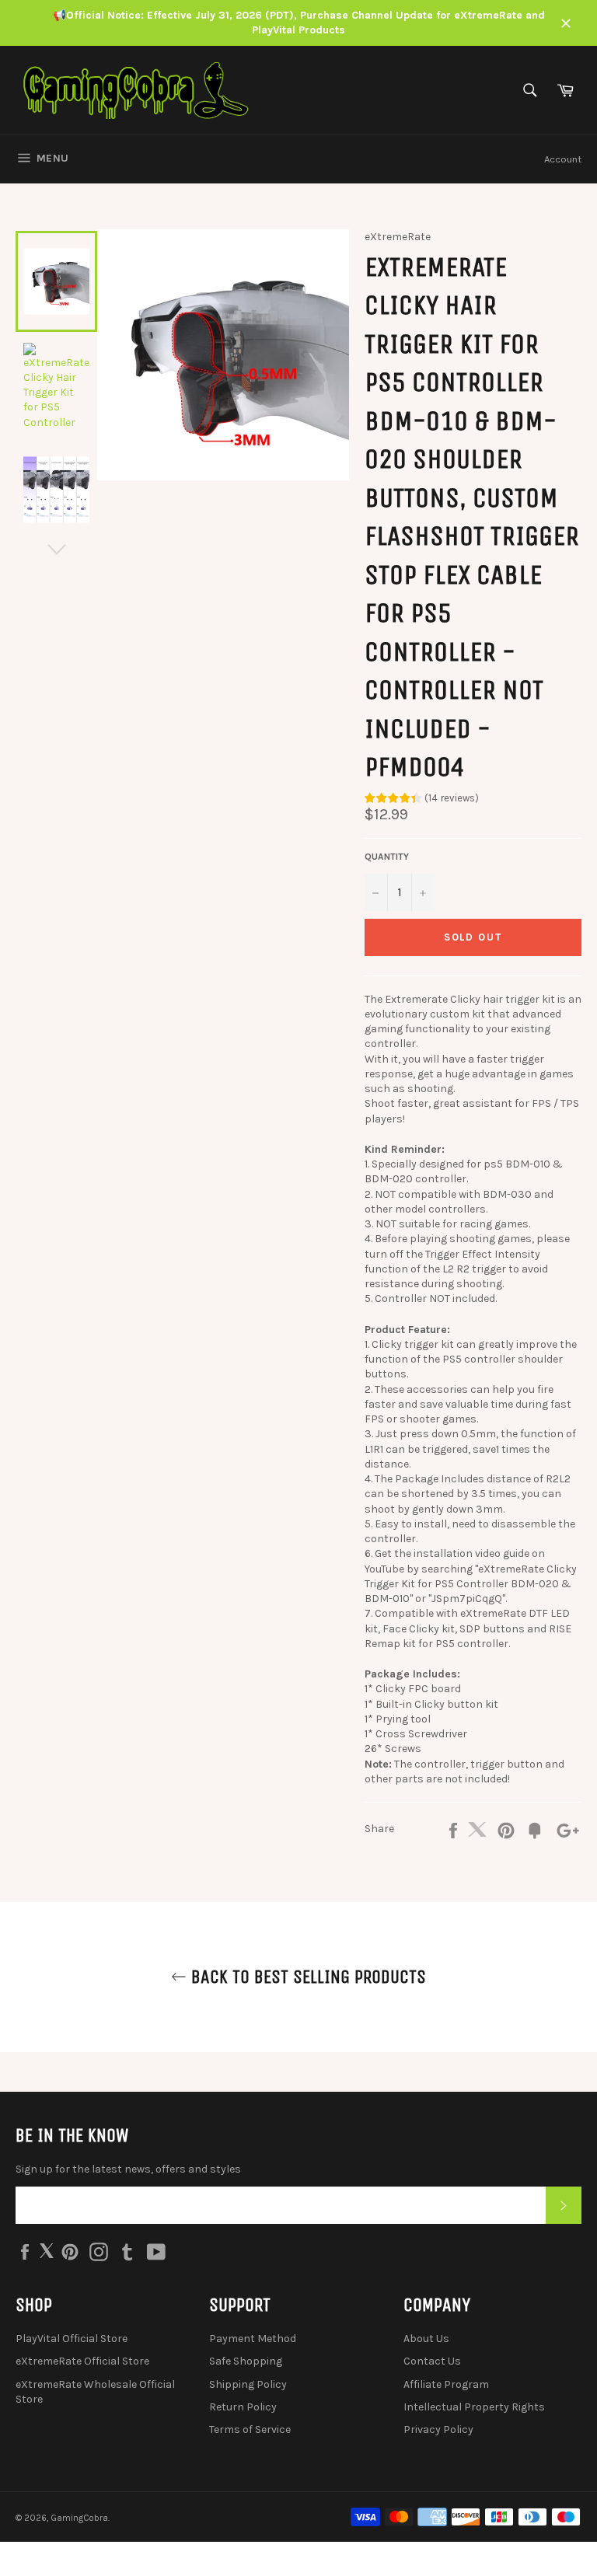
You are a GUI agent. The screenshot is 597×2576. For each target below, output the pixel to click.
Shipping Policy (248, 2384)
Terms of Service (250, 2429)
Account (563, 159)
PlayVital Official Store (72, 2339)
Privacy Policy (438, 2429)
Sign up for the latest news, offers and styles (128, 2169)
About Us (426, 2339)
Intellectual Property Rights (474, 2407)
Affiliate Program (446, 2384)
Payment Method (253, 2339)
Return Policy (243, 2407)
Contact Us (432, 2361)
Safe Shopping (246, 2361)
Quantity (387, 857)
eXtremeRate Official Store (82, 2361)
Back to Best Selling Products (306, 1977)
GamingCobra (79, 2518)
